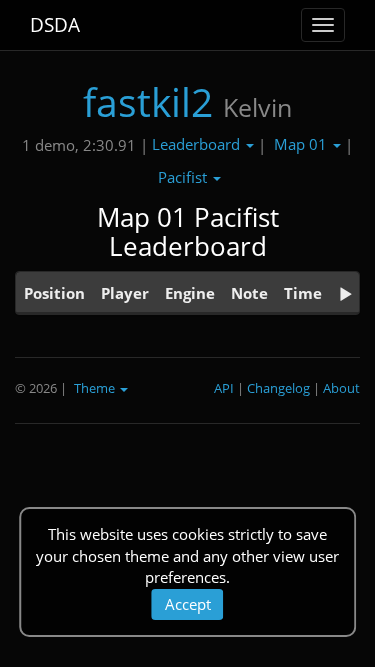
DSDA (55, 25)
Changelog (278, 388)
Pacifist (184, 177)
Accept (188, 604)
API (224, 388)
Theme (96, 388)
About (341, 388)
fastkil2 (148, 101)
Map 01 (302, 144)
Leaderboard (198, 144)
